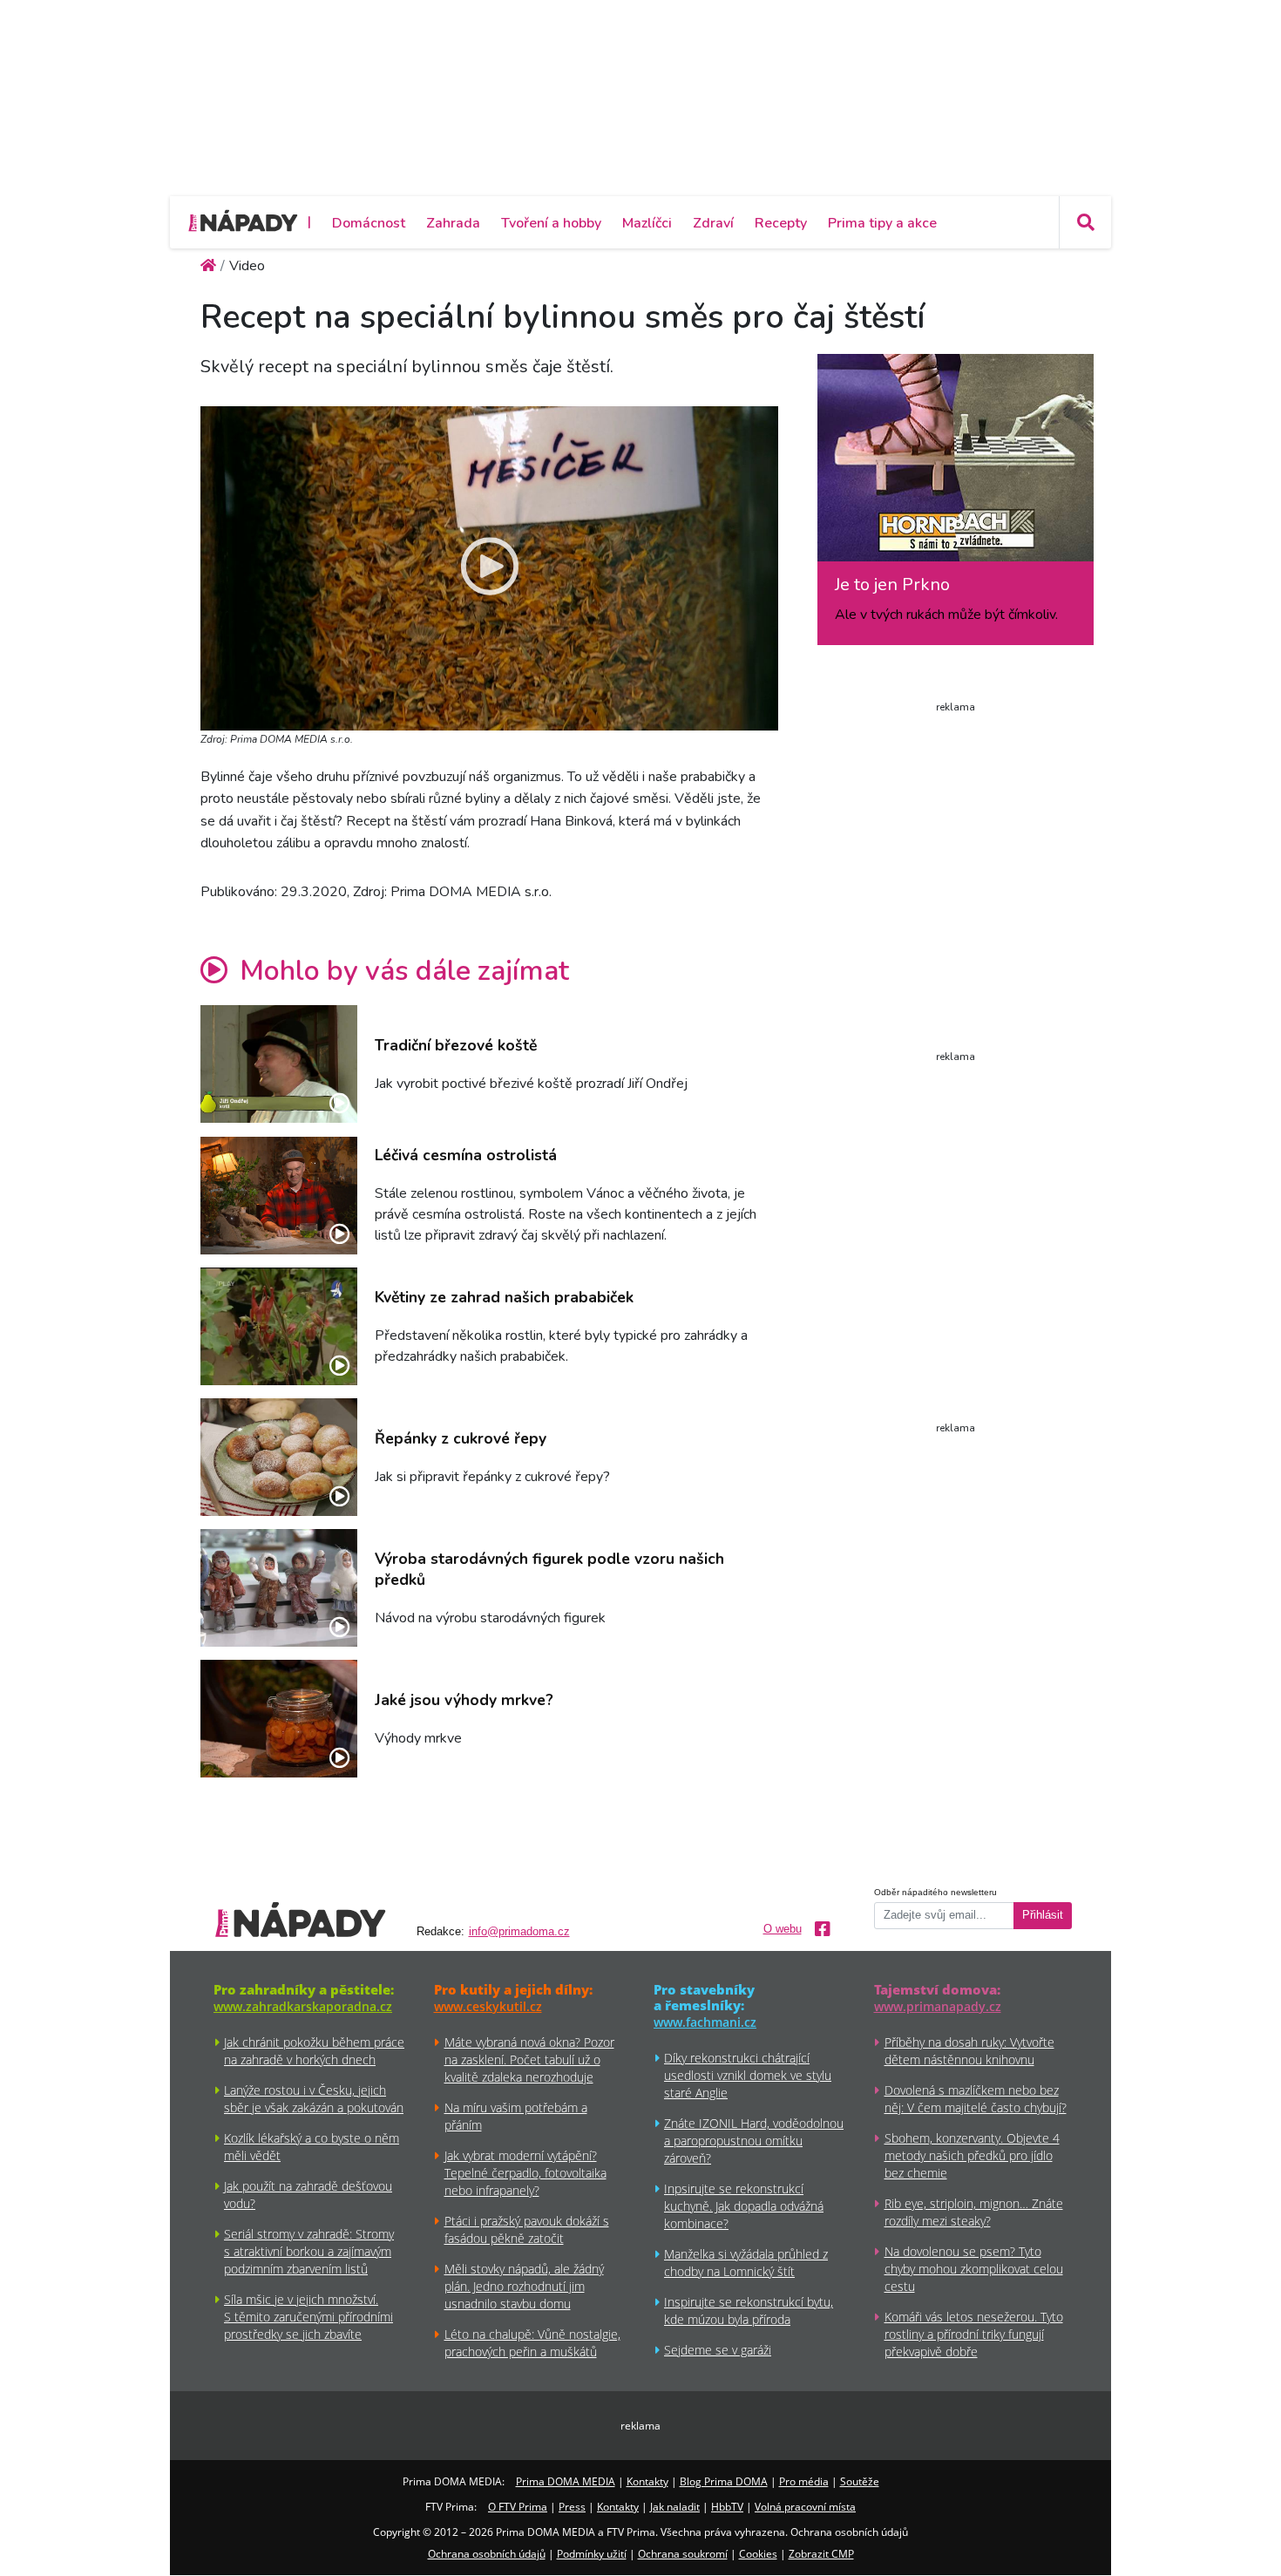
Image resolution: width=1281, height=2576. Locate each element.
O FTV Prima (518, 2507)
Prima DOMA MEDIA (566, 2481)
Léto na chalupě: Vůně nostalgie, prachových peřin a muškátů (532, 2343)
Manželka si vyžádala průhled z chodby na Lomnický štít (746, 2263)
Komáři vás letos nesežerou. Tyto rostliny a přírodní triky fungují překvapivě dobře (974, 2334)
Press (572, 2507)
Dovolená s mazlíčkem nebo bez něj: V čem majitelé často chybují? (976, 2099)
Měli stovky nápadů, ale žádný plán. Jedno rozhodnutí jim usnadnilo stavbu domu (524, 2286)
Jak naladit (675, 2507)
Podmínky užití (592, 2554)
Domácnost (369, 223)
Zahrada (453, 223)
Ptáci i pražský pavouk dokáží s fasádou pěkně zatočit (527, 2229)
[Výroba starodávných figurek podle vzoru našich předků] (279, 1588)
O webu (783, 1929)
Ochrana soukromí (683, 2554)
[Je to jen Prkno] (956, 464)
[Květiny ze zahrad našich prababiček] (279, 1326)
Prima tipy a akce (882, 223)
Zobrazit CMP (821, 2554)
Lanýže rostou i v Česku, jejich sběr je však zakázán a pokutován (314, 2099)
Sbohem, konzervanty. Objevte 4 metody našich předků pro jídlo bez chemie (972, 2155)
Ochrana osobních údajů (487, 2554)
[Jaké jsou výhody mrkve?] (279, 1719)
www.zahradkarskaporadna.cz (303, 2006)
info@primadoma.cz (519, 1932)
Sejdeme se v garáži (718, 2350)
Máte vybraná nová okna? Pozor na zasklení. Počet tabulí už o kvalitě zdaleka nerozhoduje (529, 2059)
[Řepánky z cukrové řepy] (279, 1457)
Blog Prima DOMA (724, 2481)
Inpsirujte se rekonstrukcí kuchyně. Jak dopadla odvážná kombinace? (744, 2206)
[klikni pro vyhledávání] (1085, 222)
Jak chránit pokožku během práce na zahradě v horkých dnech (314, 2051)
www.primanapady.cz (938, 2006)
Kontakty (647, 2481)
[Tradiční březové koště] (279, 1064)
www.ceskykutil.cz (488, 2006)
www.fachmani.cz (705, 2022)
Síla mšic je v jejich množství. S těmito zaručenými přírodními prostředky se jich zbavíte (308, 2317)
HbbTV (727, 2507)
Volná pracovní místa (805, 2507)
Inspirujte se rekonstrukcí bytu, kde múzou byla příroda (749, 2311)
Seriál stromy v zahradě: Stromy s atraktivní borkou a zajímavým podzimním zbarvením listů (309, 2251)
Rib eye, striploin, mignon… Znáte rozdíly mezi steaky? (974, 2212)
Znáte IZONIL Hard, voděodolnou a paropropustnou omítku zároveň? (754, 2141)
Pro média (804, 2481)
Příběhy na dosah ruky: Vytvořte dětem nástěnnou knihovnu (969, 2051)
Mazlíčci (647, 223)
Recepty (781, 223)
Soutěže (860, 2481)
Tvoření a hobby (551, 223)
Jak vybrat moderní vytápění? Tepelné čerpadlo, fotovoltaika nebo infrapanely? (525, 2173)
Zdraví (713, 223)
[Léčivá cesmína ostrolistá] (279, 1196)
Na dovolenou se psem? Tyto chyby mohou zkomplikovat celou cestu (974, 2269)
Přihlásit (1043, 1915)
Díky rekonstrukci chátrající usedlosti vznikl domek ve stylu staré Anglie (748, 2075)
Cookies (758, 2554)
